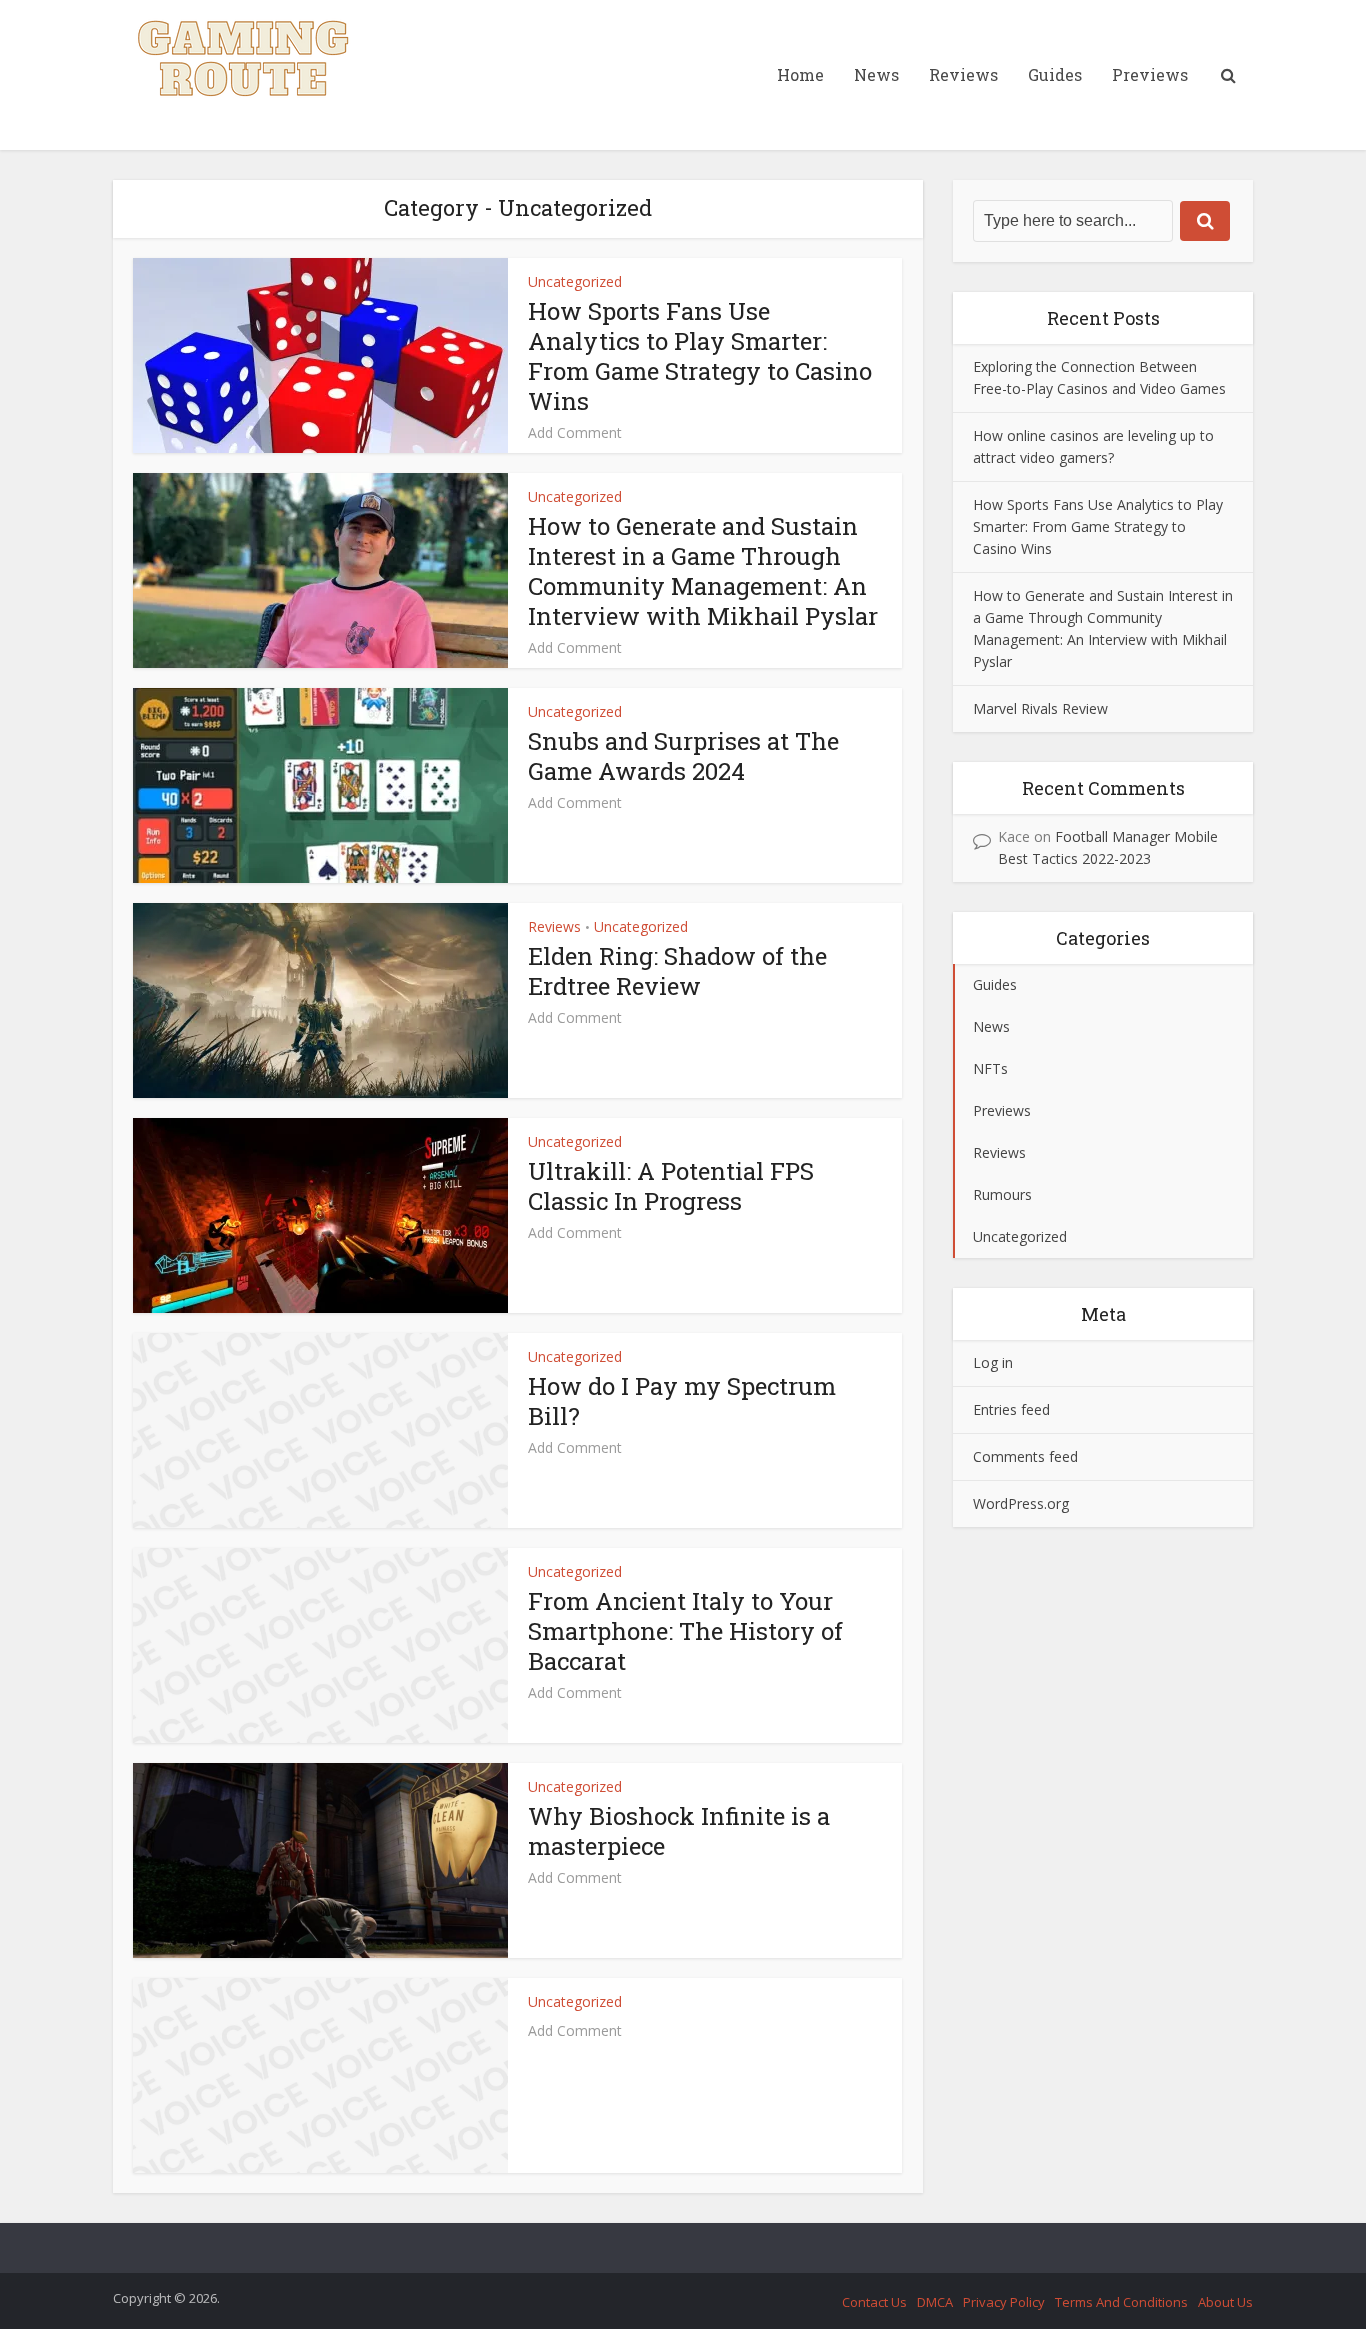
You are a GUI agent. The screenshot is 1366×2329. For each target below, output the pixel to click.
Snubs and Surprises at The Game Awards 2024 (683, 756)
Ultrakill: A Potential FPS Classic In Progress (671, 1186)
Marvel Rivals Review (1040, 708)
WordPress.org (1021, 1503)
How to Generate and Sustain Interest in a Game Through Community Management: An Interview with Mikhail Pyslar (703, 571)
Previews (1150, 74)
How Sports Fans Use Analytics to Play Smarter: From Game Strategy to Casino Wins (700, 356)
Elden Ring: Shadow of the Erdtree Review (677, 971)
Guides (1055, 74)
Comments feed (1025, 1456)
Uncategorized (575, 281)
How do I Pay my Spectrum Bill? (682, 1401)
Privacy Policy (1004, 2302)
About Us (1225, 2302)
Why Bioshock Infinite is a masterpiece (679, 1831)
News (876, 74)
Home (800, 74)
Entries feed (1011, 1409)
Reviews (963, 74)
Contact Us (874, 2302)
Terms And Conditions (1121, 2302)
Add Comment (575, 433)
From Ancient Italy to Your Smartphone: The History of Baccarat (685, 1631)
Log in (993, 1362)
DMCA (935, 2302)
